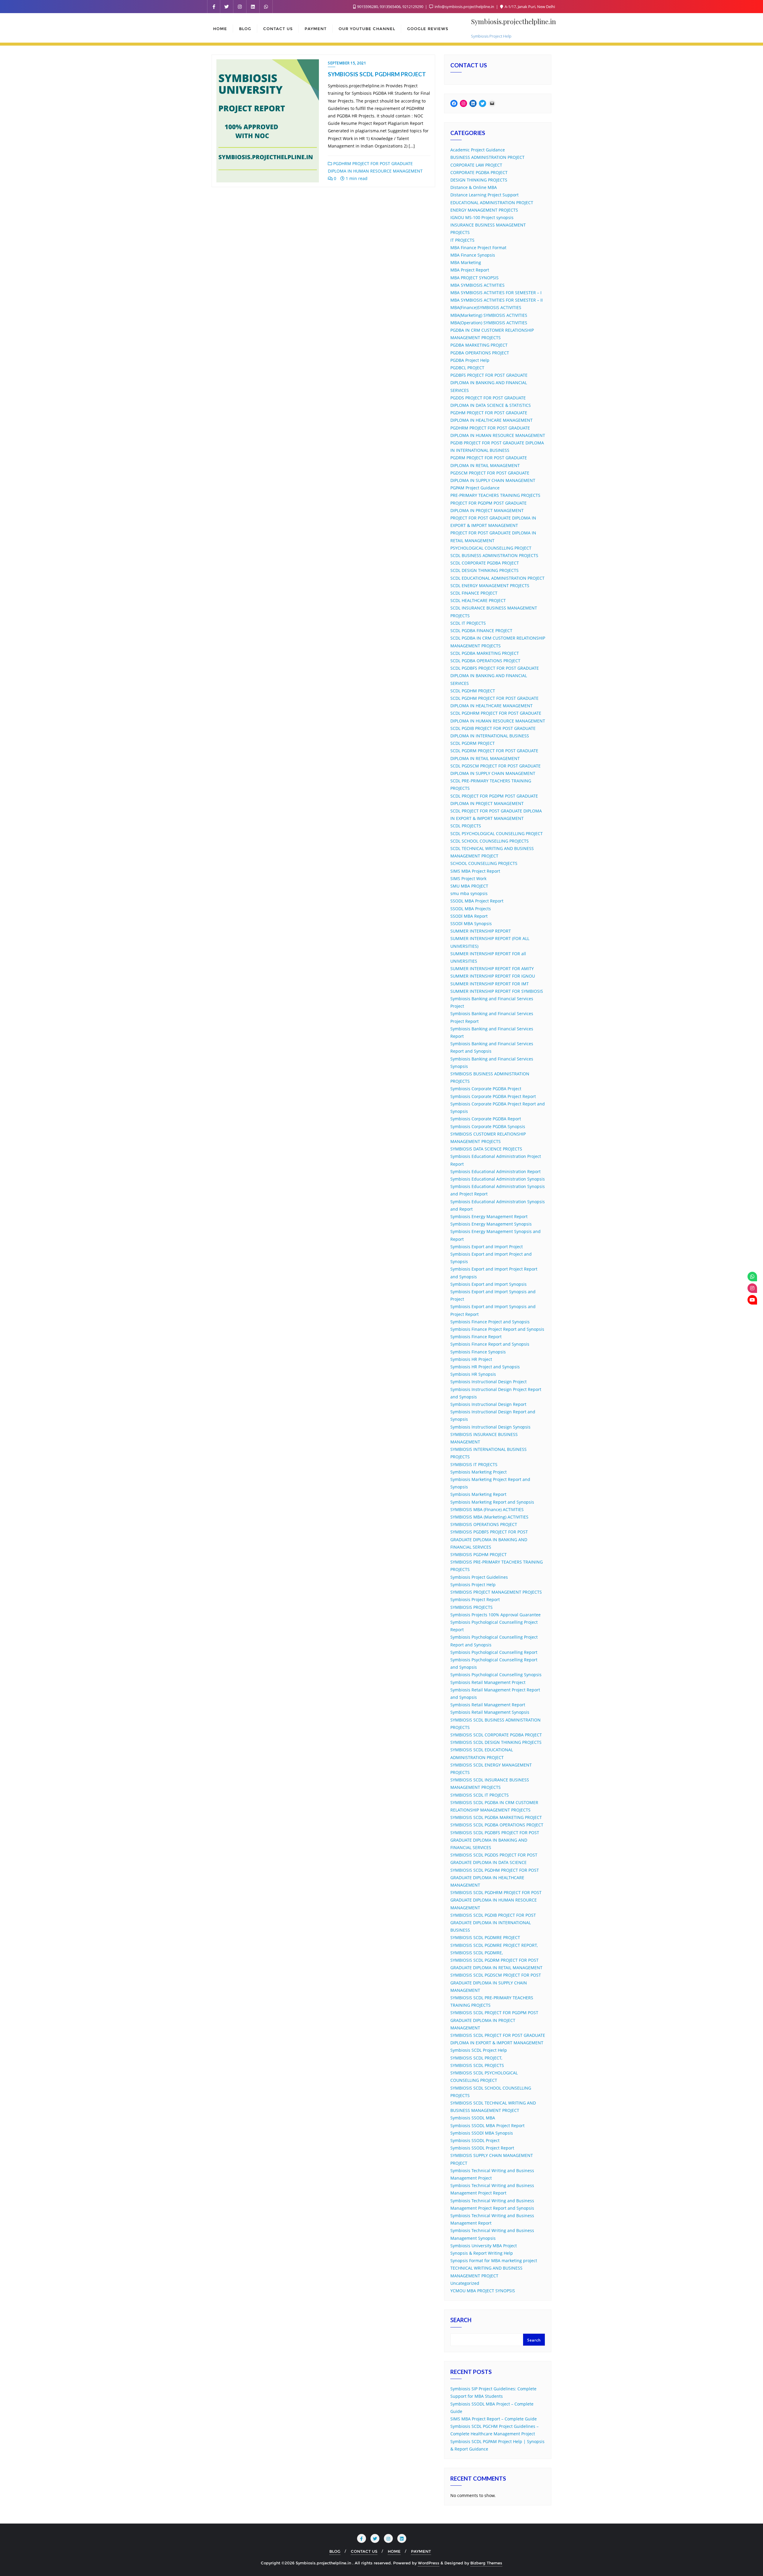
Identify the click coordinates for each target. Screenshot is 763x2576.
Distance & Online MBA (474, 187)
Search (461, 2321)
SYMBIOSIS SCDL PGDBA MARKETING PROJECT (496, 1817)
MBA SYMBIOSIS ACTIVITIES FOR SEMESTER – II (497, 300)
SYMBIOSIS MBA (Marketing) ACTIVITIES (489, 1517)
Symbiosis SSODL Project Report (482, 2148)
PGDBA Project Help (470, 360)
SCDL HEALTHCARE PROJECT (478, 600)
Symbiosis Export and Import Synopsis (488, 1284)
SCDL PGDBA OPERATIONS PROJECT (485, 661)
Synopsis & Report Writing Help (482, 2253)
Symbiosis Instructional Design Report (488, 1404)
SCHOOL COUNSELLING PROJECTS (484, 863)
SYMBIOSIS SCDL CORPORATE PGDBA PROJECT (496, 1735)
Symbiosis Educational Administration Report (496, 1171)
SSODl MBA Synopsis (471, 923)
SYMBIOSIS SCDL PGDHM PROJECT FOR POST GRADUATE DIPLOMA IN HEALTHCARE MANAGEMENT (495, 1878)
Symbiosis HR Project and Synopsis (485, 1367)
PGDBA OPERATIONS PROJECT (480, 353)
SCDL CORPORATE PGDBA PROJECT (485, 563)
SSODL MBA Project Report (477, 901)
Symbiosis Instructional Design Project (488, 1382)
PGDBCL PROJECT (467, 368)
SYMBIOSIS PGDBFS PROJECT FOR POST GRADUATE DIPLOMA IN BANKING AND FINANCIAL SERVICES (489, 1539)
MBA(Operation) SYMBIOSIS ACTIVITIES (489, 323)
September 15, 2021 (347, 63)
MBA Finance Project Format (478, 248)
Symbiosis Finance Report (476, 1337)
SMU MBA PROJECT (469, 886)
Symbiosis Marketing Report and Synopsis (492, 1502)
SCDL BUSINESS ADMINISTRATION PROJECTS (494, 555)
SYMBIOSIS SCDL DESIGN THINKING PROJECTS (496, 1742)
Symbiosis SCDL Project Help (479, 2050)
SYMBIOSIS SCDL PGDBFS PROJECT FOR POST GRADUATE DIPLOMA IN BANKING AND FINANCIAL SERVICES (495, 1840)
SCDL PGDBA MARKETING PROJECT (485, 653)
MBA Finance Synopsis (473, 255)
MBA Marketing (466, 262)
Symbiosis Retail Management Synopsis (490, 1712)
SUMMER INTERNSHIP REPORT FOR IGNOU (493, 976)
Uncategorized (465, 2283)
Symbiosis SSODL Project (475, 2140)
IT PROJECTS (462, 240)
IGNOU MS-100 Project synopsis (482, 217)
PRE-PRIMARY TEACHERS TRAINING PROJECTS (495, 495)
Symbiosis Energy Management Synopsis (491, 1224)
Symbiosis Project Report (475, 1599)
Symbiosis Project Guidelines (479, 1577)
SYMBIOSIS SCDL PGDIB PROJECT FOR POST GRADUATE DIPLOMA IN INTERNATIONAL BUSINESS (493, 1923)
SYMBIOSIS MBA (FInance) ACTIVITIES (487, 1509)
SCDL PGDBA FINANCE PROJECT (481, 631)
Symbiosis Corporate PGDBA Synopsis (488, 1126)
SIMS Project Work (468, 878)
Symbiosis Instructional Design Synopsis (490, 1427)
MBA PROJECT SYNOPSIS (474, 278)
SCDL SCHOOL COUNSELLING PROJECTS (490, 841)
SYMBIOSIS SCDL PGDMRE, (477, 1953)
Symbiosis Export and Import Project (487, 1247)
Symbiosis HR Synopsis (473, 1374)
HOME (394, 2551)
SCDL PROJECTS (466, 826)
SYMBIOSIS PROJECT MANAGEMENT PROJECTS (496, 1592)
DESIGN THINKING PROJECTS (479, 180)
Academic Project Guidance (478, 150)
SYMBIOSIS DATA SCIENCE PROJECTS (486, 1149)
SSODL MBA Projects (471, 909)
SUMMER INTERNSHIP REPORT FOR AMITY (492, 968)
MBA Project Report (470, 270)
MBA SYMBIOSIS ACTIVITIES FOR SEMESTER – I (496, 293)
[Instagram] (752, 1288)
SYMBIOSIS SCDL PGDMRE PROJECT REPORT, (494, 1945)
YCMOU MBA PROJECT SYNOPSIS (483, 2291)
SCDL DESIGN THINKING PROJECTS (484, 570)
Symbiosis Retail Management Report (488, 1705)
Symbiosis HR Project (471, 1359)
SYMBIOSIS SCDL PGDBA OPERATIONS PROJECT (497, 1825)
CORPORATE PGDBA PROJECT (479, 172)
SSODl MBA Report (469, 916)
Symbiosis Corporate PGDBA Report (486, 1119)
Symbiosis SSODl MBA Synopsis (482, 2133)
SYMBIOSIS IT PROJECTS (474, 1464)
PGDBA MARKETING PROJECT (479, 345)
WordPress (429, 2563)
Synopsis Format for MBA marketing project (494, 2261)
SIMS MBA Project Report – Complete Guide (494, 2419)
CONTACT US (364, 2551)
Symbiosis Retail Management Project (488, 1682)
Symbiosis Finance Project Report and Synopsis (497, 1329)
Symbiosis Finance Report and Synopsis (490, 1344)
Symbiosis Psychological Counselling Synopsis (496, 1675)
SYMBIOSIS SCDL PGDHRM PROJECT (377, 74)
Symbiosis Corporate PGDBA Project (486, 1089)
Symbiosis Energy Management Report (489, 1216)
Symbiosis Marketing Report (478, 1494)
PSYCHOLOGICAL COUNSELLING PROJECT (491, 548)
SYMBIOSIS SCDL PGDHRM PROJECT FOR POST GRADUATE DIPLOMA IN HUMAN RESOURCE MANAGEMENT (496, 1900)
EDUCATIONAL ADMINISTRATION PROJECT (492, 203)
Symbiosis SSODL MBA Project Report (487, 2126)
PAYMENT (421, 2551)
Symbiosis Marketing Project (479, 1472)
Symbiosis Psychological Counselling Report (494, 1652)
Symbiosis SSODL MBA (473, 2118)
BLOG (335, 2551)
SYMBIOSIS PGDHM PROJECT (479, 1554)
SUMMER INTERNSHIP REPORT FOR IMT (490, 984)
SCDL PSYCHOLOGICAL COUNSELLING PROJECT (497, 833)
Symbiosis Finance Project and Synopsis (490, 1322)
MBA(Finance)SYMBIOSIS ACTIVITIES (486, 307)
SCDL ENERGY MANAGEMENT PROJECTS (490, 586)
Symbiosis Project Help (473, 1585)
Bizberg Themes (486, 2563)
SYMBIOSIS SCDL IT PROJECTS (480, 1795)
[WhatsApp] (752, 1277)
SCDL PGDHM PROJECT (473, 691)
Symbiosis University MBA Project (484, 2246)
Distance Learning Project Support (484, 195)
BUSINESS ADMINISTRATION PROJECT (487, 157)
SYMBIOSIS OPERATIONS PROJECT (484, 1524)
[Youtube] (752, 1300)
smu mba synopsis (469, 893)
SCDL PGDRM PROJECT (473, 743)
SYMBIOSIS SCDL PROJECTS (477, 2065)
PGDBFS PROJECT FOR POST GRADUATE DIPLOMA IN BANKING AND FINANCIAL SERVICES (489, 383)
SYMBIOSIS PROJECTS (472, 1607)
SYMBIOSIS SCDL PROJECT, (476, 2058)
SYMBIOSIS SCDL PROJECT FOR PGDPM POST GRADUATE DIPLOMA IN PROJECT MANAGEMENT (494, 2020)
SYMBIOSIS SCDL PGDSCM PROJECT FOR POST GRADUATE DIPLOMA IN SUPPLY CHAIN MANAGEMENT (496, 1982)
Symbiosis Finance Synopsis (478, 1352)
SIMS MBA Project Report (475, 871)
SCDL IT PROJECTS (468, 623)
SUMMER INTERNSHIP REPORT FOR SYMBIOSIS (497, 991)
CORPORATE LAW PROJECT (476, 165)
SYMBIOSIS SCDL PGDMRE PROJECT (485, 1937)
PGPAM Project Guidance (475, 488)
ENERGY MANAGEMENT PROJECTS (484, 210)
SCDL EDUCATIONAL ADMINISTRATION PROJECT (497, 578)
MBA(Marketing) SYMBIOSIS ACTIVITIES (489, 315)
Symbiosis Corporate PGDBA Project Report (493, 1096)
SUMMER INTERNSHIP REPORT (481, 931)
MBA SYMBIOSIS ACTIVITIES (477, 285)
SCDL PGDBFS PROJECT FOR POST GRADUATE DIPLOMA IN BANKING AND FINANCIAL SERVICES (495, 676)
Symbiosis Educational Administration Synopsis (498, 1179)
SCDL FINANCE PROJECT (474, 593)
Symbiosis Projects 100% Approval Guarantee (496, 1615)
